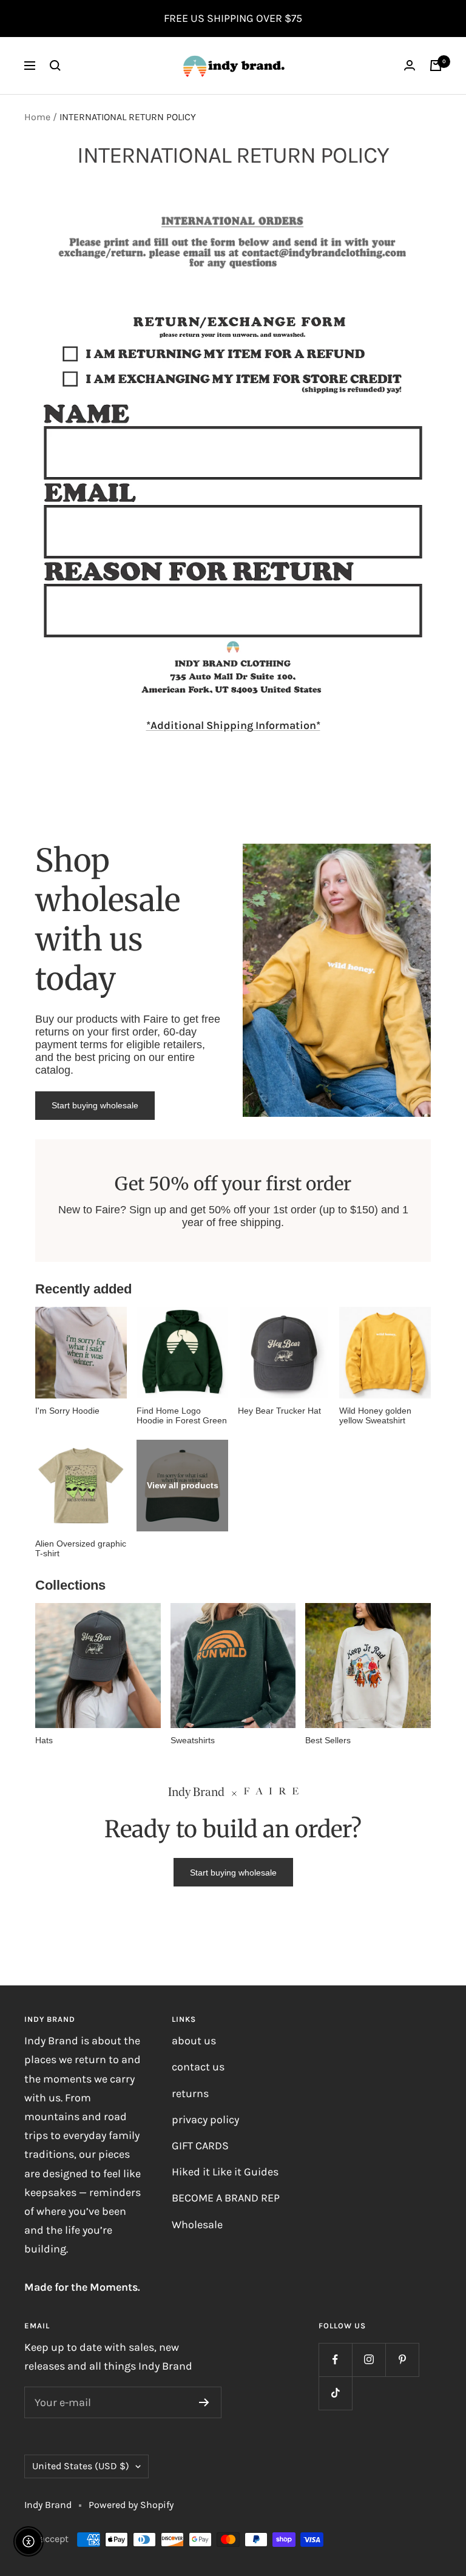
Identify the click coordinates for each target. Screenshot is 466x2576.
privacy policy (205, 2120)
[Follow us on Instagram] (369, 2360)
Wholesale (197, 2225)
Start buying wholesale (95, 1105)
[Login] (410, 65)
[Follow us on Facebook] (335, 2360)
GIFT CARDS (200, 2146)
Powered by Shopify (131, 2505)
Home (37, 117)
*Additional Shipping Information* (233, 725)
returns (190, 2093)
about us (194, 2041)
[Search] (55, 66)
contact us (198, 2067)
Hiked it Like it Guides (225, 2172)
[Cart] (436, 66)
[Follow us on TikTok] (335, 2393)
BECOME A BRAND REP (226, 2198)
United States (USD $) (81, 2466)
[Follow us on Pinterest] (402, 2360)
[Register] (204, 2402)
